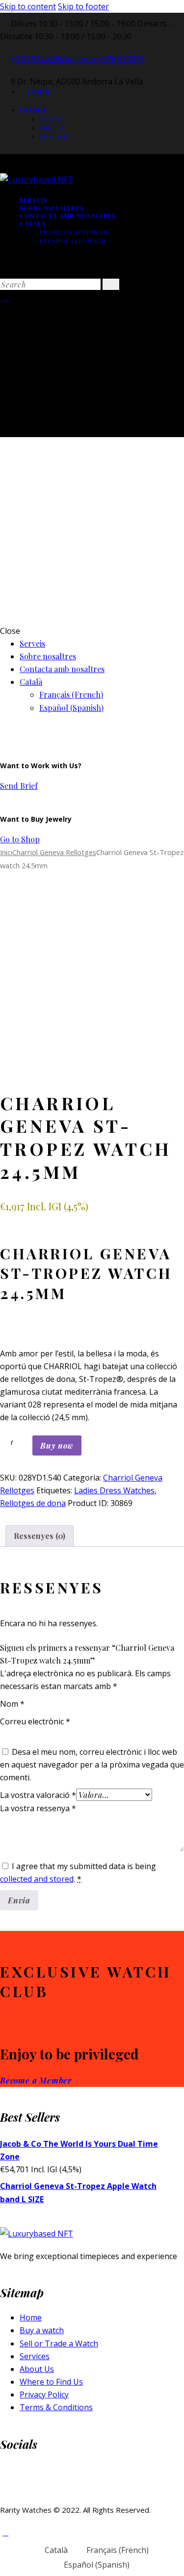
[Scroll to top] (5, 2532)
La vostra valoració (38, 1795)
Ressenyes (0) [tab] (39, 1536)
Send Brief (19, 786)
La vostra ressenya (38, 1808)
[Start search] (111, 284)
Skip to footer (83, 6)
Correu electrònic (35, 1721)
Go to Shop (20, 839)
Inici (6, 852)
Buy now (57, 1445)
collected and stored (37, 1879)
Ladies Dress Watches (114, 1490)
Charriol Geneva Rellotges (54, 852)
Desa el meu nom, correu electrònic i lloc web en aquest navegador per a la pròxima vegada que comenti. (92, 1765)
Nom (12, 1704)
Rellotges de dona (33, 1503)
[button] (32, 1069)
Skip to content (28, 6)
